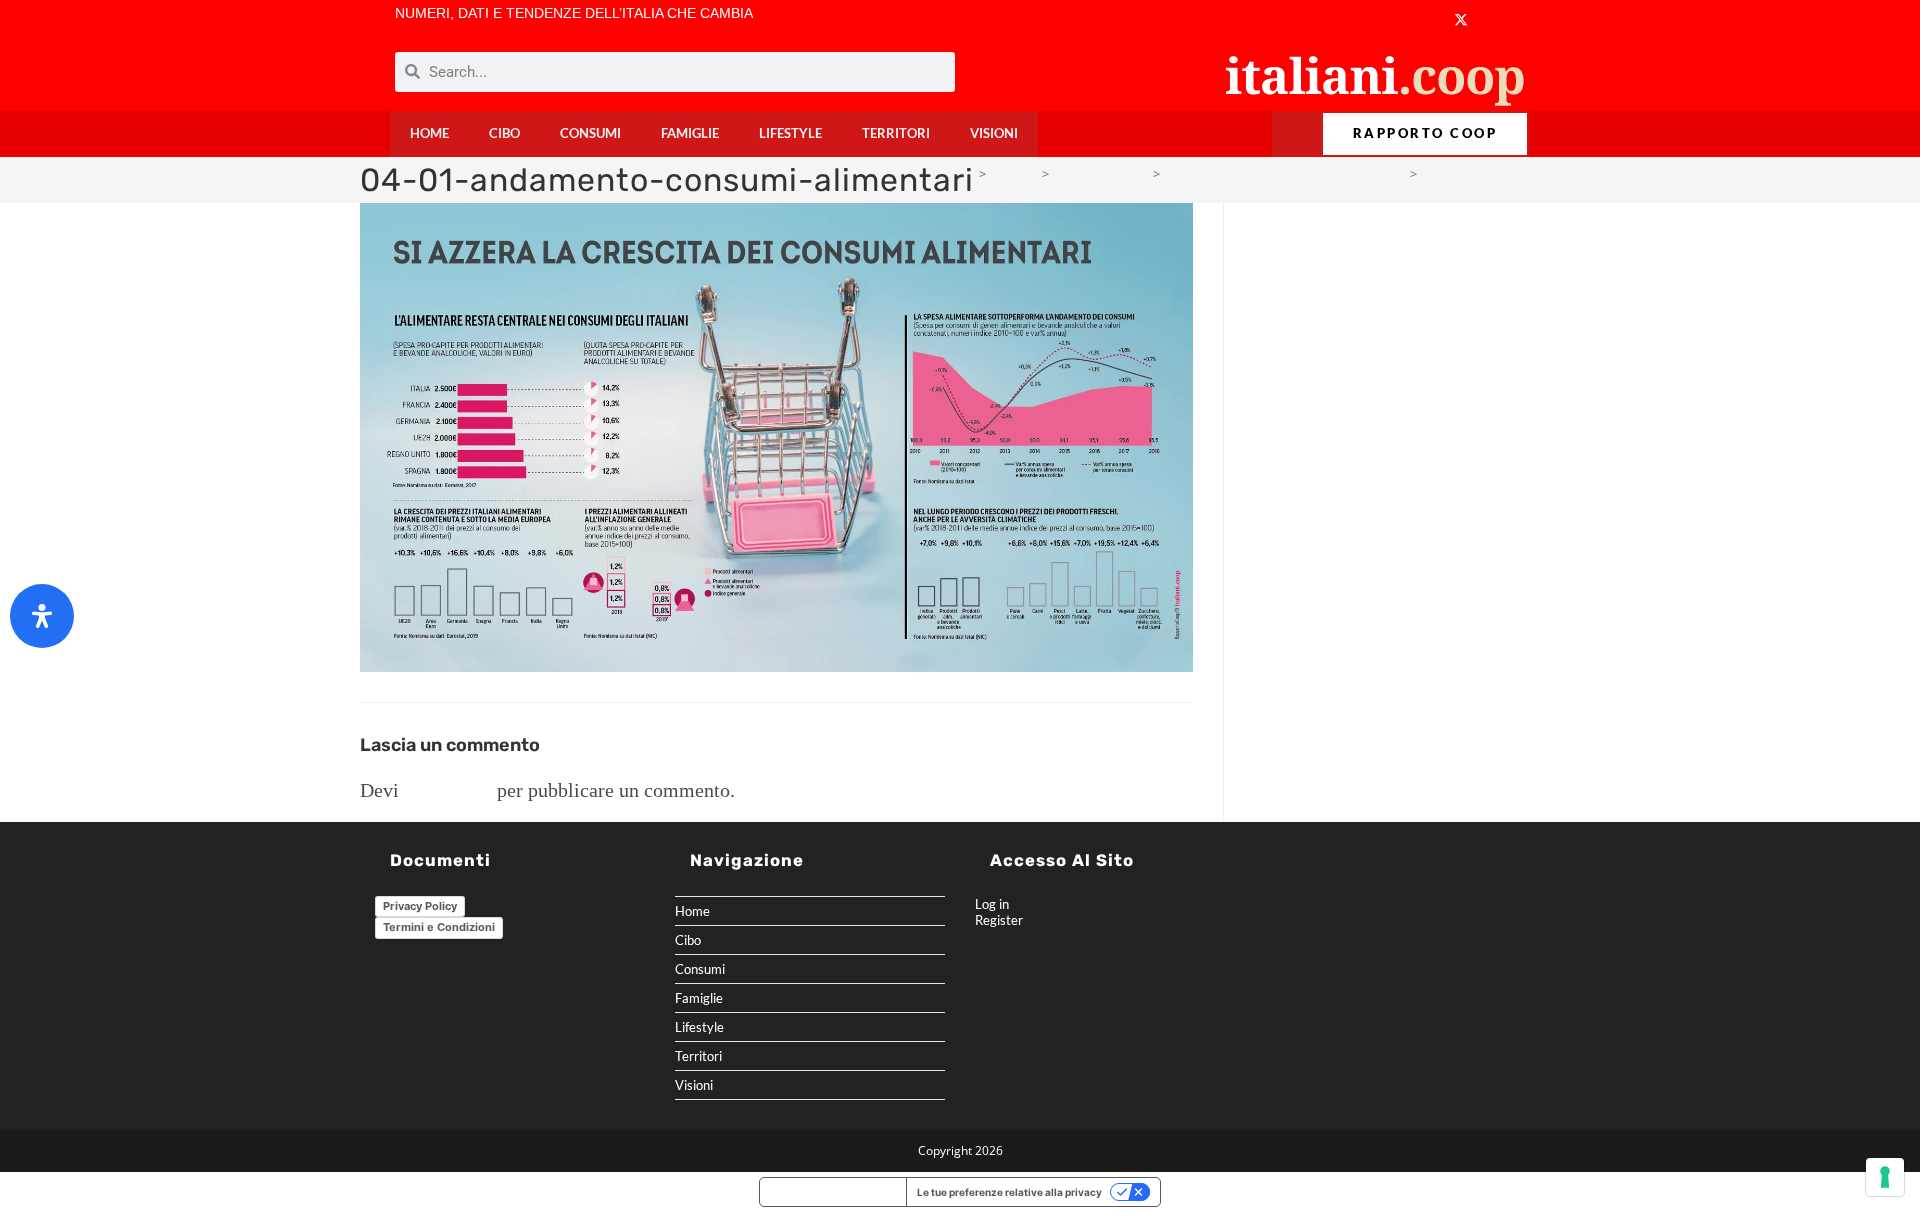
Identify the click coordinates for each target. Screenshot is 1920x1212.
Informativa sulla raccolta (833, 1192)
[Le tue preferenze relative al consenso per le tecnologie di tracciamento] (1885, 1177)
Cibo (504, 133)
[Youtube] (1381, 19)
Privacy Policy (420, 906)
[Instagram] (1420, 19)
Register (999, 920)
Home (429, 133)
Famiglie (690, 133)
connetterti (448, 790)
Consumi (590, 133)
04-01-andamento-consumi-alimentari (1535, 174)
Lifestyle (790, 133)
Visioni (994, 133)
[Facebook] (1342, 19)
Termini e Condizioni (439, 927)
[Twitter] (1461, 19)
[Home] (966, 174)
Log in (992, 904)
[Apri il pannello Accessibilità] (42, 616)
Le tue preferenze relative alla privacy (1009, 1192)
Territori (896, 133)
